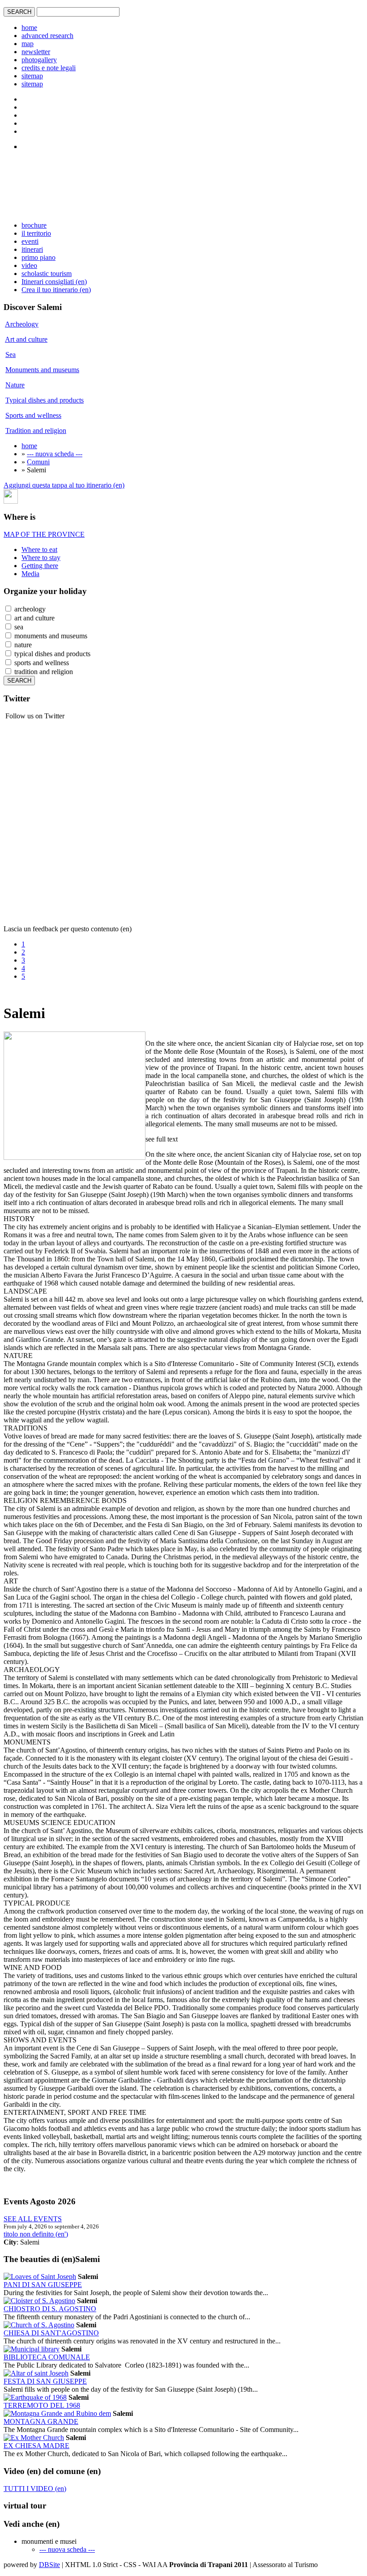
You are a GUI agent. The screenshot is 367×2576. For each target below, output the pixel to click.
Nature (15, 385)
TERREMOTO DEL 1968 (42, 2405)
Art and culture (26, 339)
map (28, 44)
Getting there (40, 566)
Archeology (22, 324)
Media (30, 574)
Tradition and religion (36, 431)
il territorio (36, 233)
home (29, 28)
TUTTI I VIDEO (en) (35, 2489)
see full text (162, 1139)
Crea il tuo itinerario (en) (56, 290)
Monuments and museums (42, 370)
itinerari (32, 249)
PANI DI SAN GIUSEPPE (43, 2285)
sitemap (32, 76)
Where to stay (41, 558)
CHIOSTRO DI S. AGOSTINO (50, 2309)
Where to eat (39, 550)
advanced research (47, 36)
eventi (30, 241)
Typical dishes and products (45, 400)
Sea (11, 354)
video (29, 265)
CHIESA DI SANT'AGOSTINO (51, 2333)
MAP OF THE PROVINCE (44, 534)
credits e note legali (49, 68)
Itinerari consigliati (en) (54, 282)
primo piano (38, 257)
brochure (34, 225)
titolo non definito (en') (36, 2234)
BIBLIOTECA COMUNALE (47, 2357)
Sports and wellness (33, 415)
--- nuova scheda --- (55, 454)
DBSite (49, 2565)
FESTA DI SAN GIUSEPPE (45, 2381)
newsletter (36, 52)
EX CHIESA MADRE (36, 2446)
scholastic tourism (47, 274)
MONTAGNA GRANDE (41, 2421)
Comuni (38, 462)
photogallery (39, 60)
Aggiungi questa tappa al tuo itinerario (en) (64, 485)
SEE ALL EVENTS (33, 2219)
